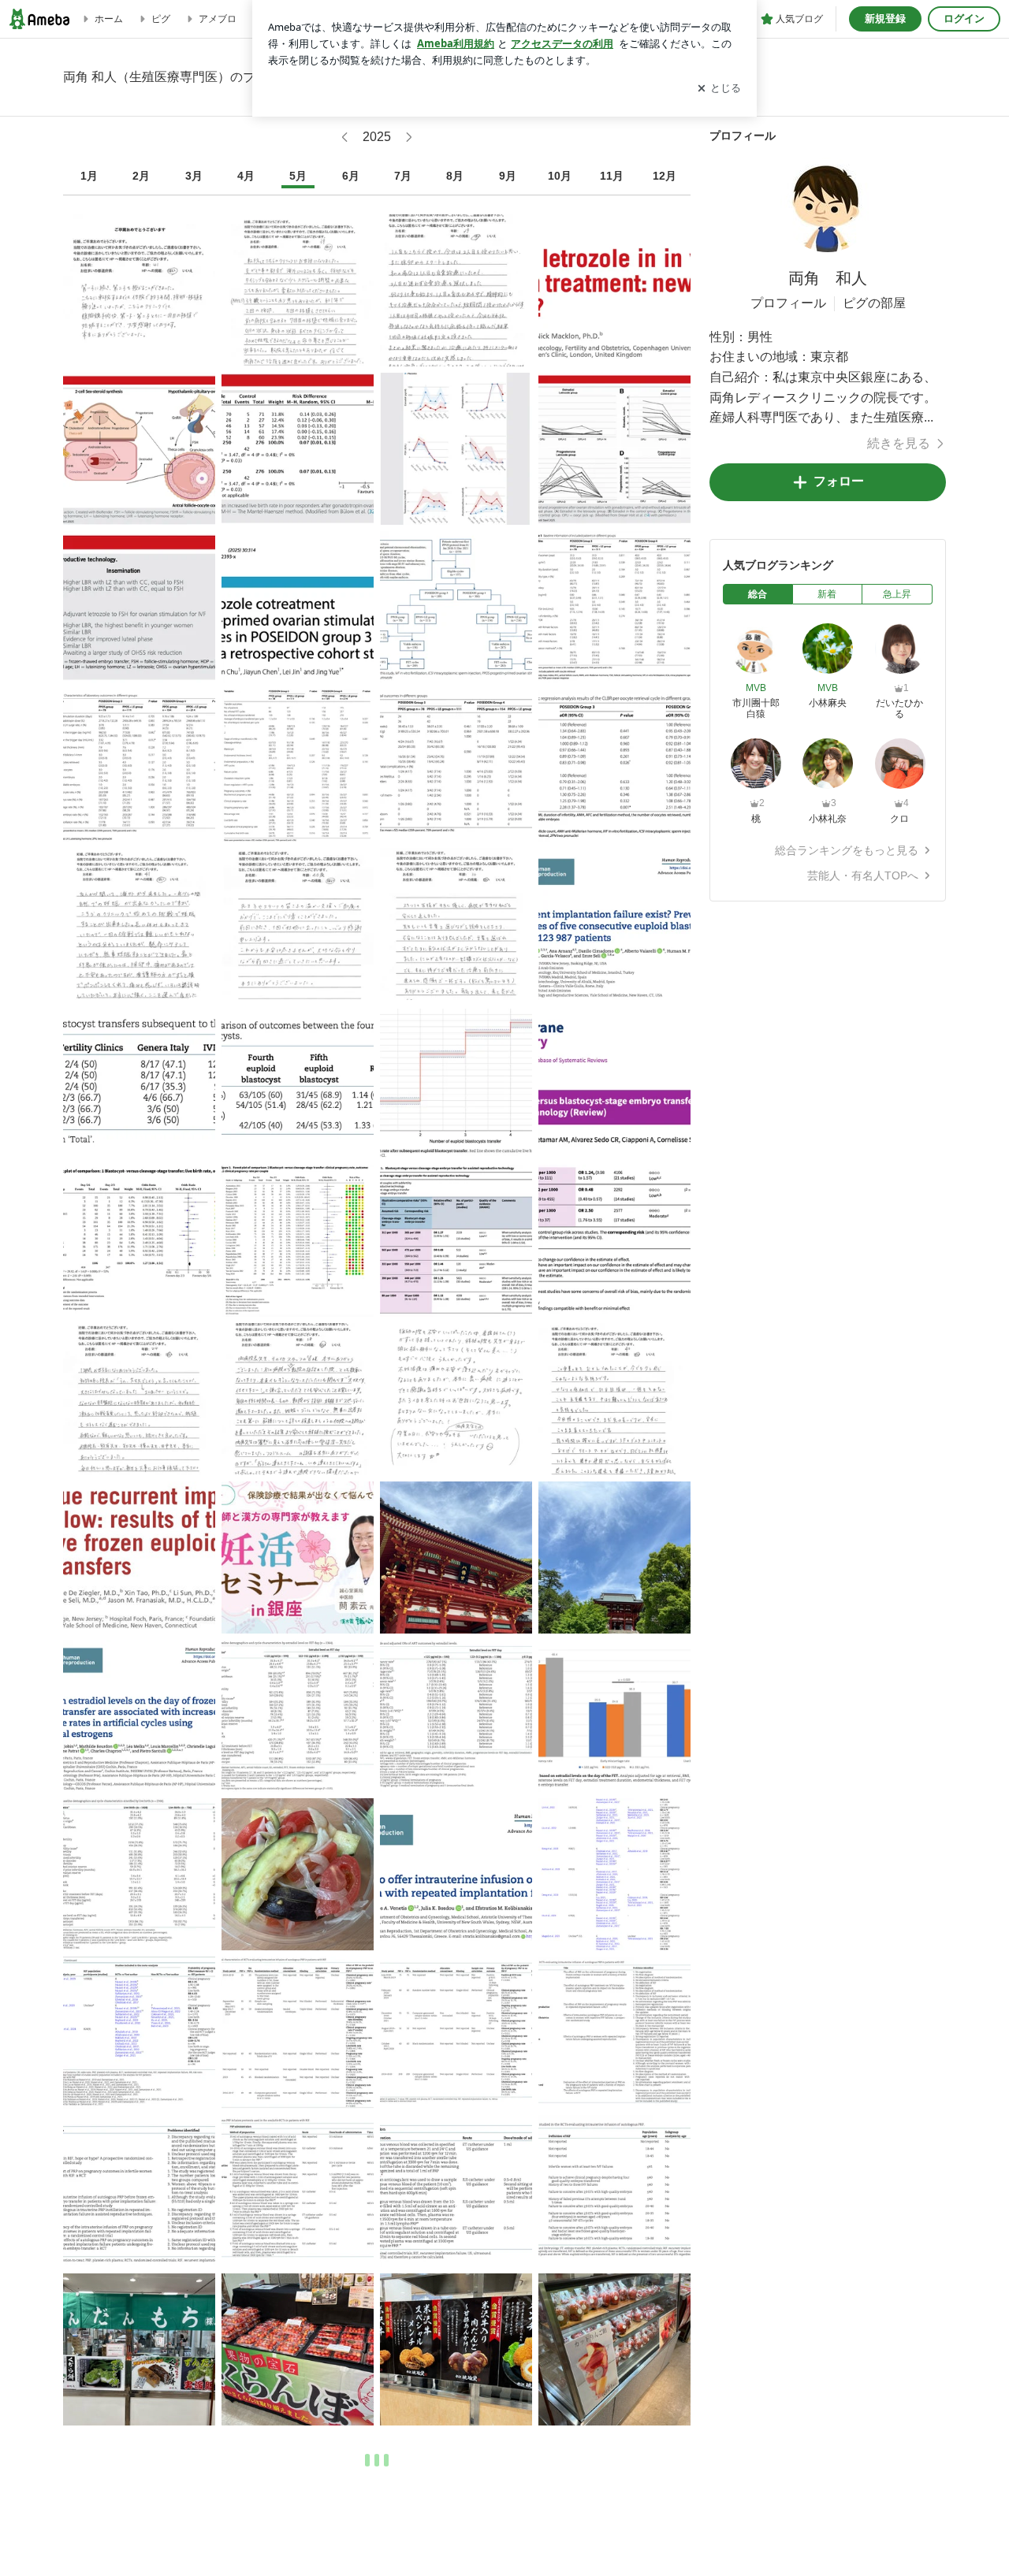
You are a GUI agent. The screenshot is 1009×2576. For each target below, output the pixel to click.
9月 (508, 176)
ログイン (964, 19)
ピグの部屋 (874, 303)
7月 (403, 176)
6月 (351, 176)
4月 (246, 176)
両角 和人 (828, 278)
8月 (455, 176)
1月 (89, 176)
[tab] (758, 594)
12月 (665, 176)
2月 (141, 176)
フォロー (839, 481)
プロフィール (788, 303)
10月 (560, 176)
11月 (612, 176)
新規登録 (885, 19)
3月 (194, 176)
